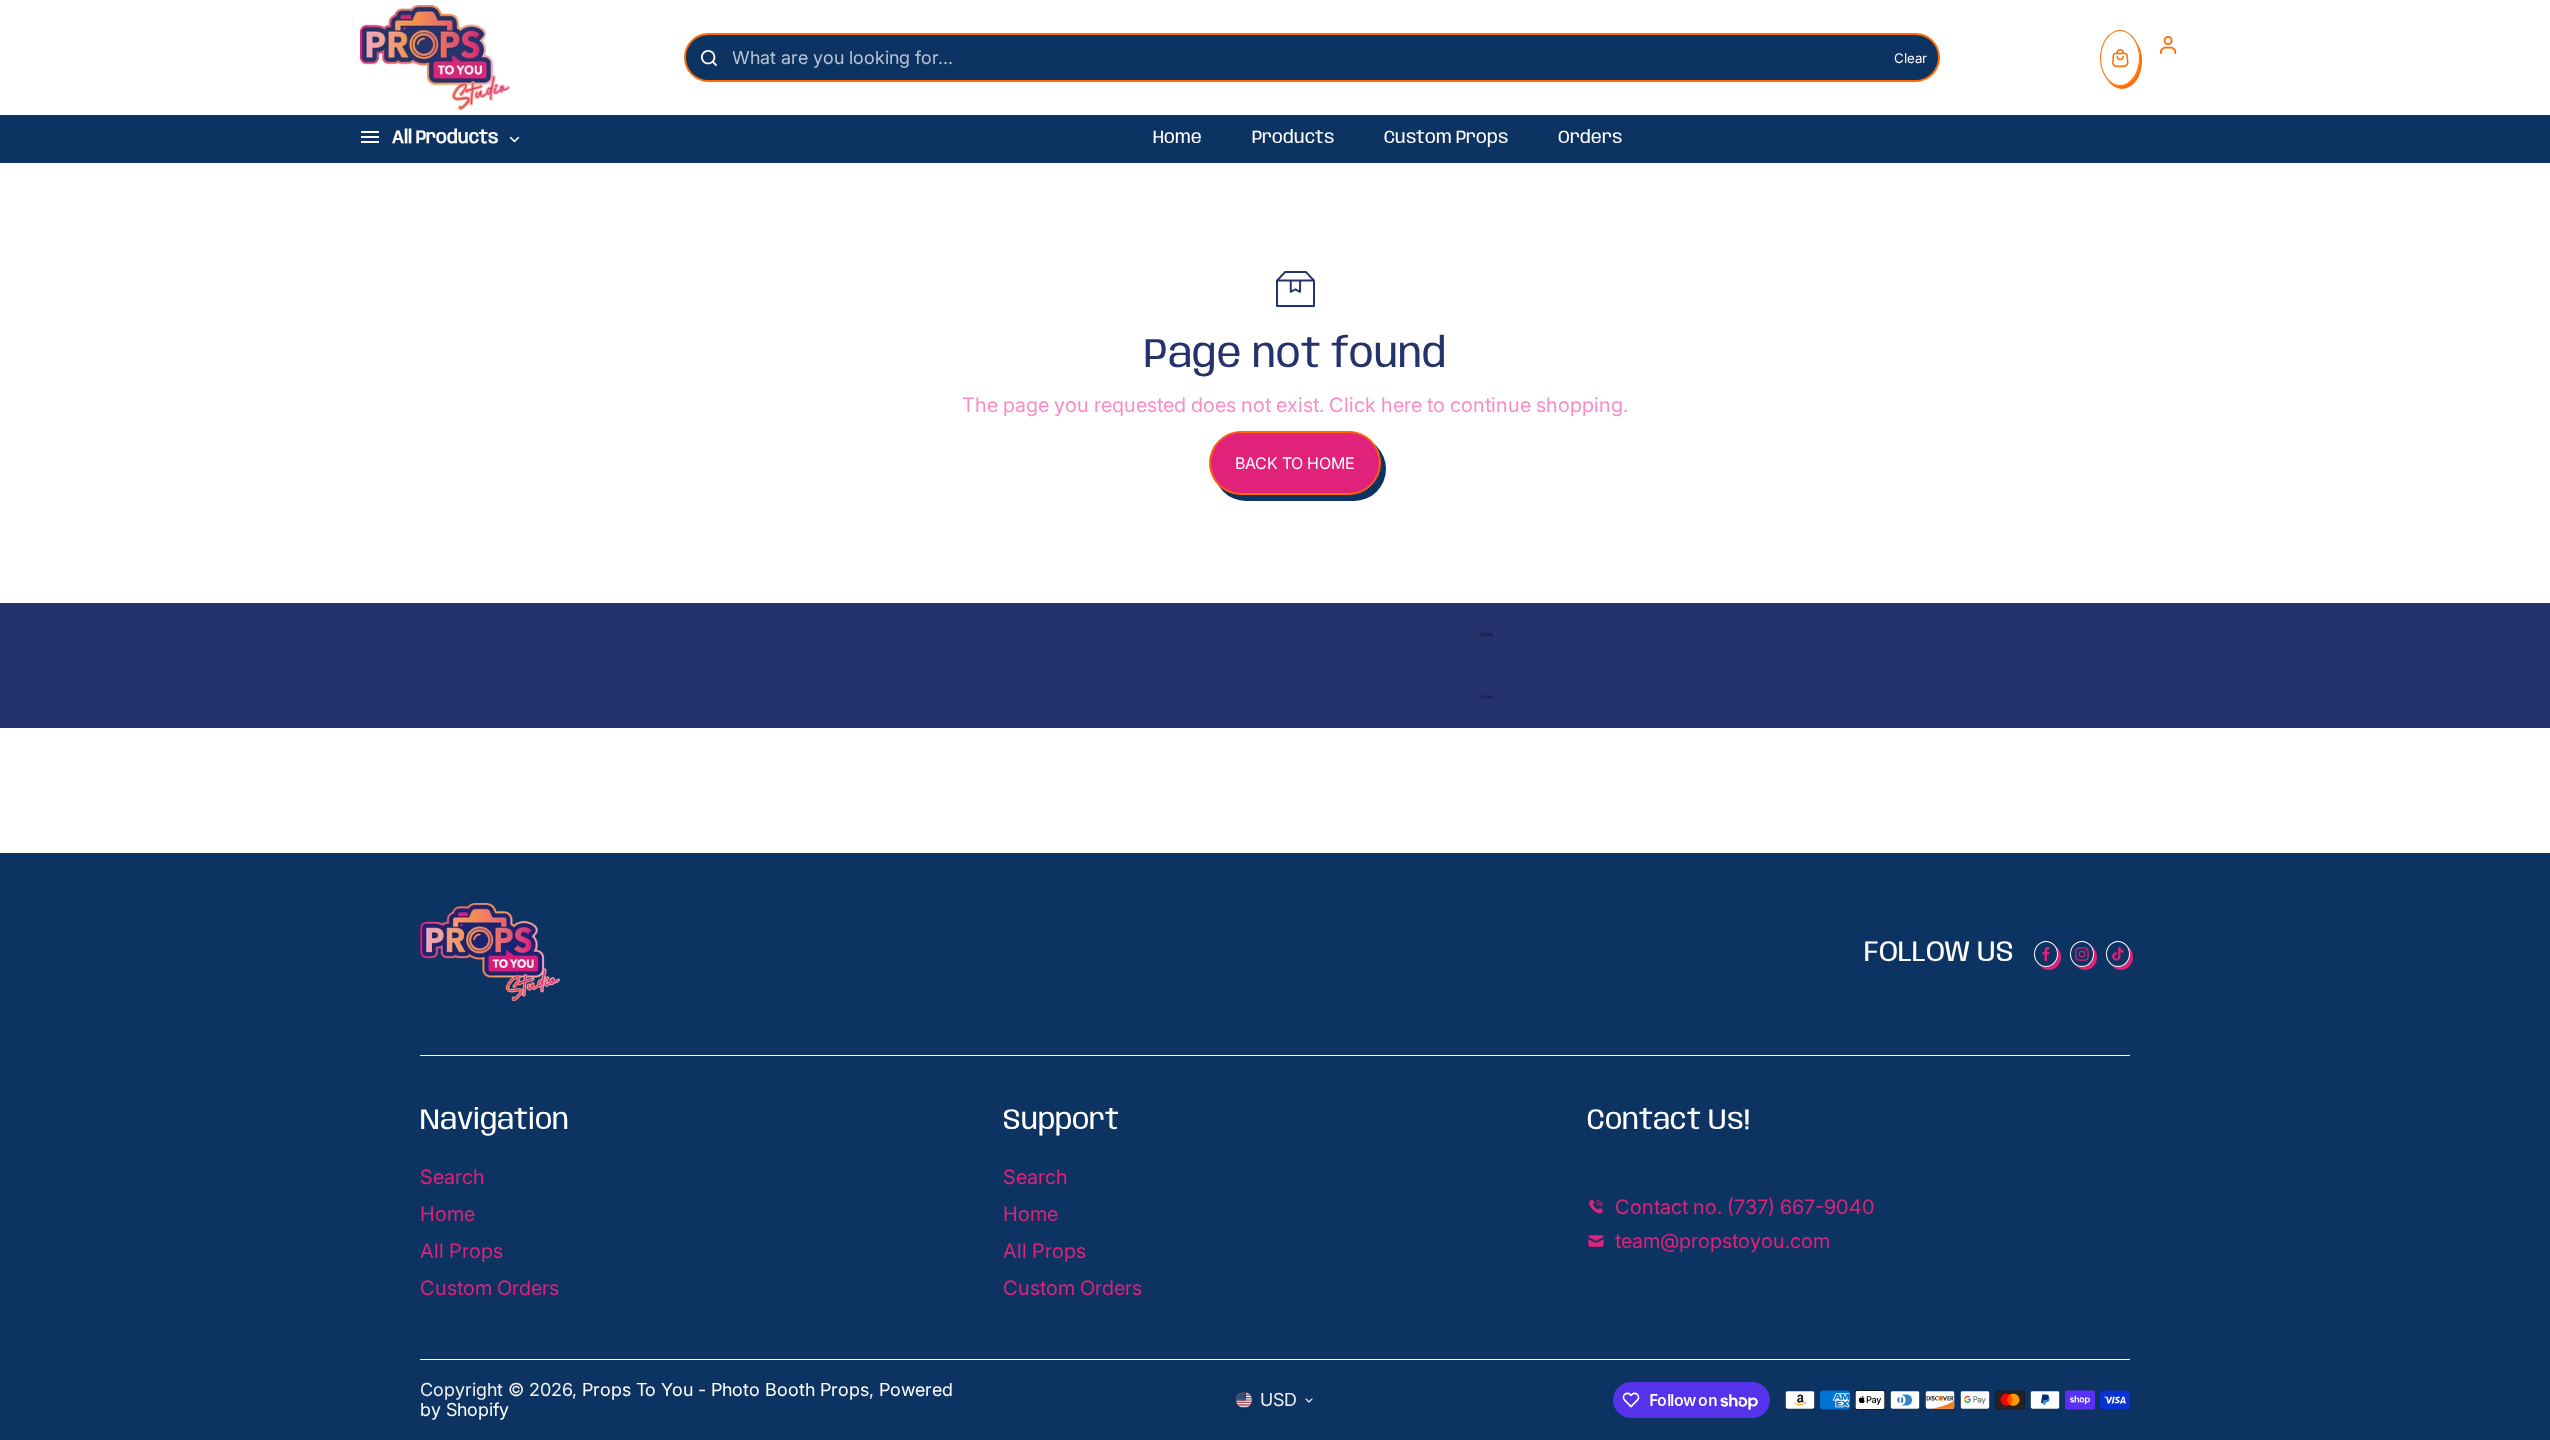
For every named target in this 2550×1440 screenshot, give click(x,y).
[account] (2168, 45)
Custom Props (1446, 138)
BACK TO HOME (1295, 463)
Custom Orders (489, 1288)
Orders (1590, 138)
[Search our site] (709, 58)
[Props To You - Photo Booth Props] (435, 57)
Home (1177, 138)
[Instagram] (2082, 954)
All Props (461, 1251)
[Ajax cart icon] (2120, 58)
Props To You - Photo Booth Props (725, 1389)
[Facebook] (2046, 954)
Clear (1910, 58)
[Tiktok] (2118, 954)
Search (452, 1177)
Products (1293, 138)
